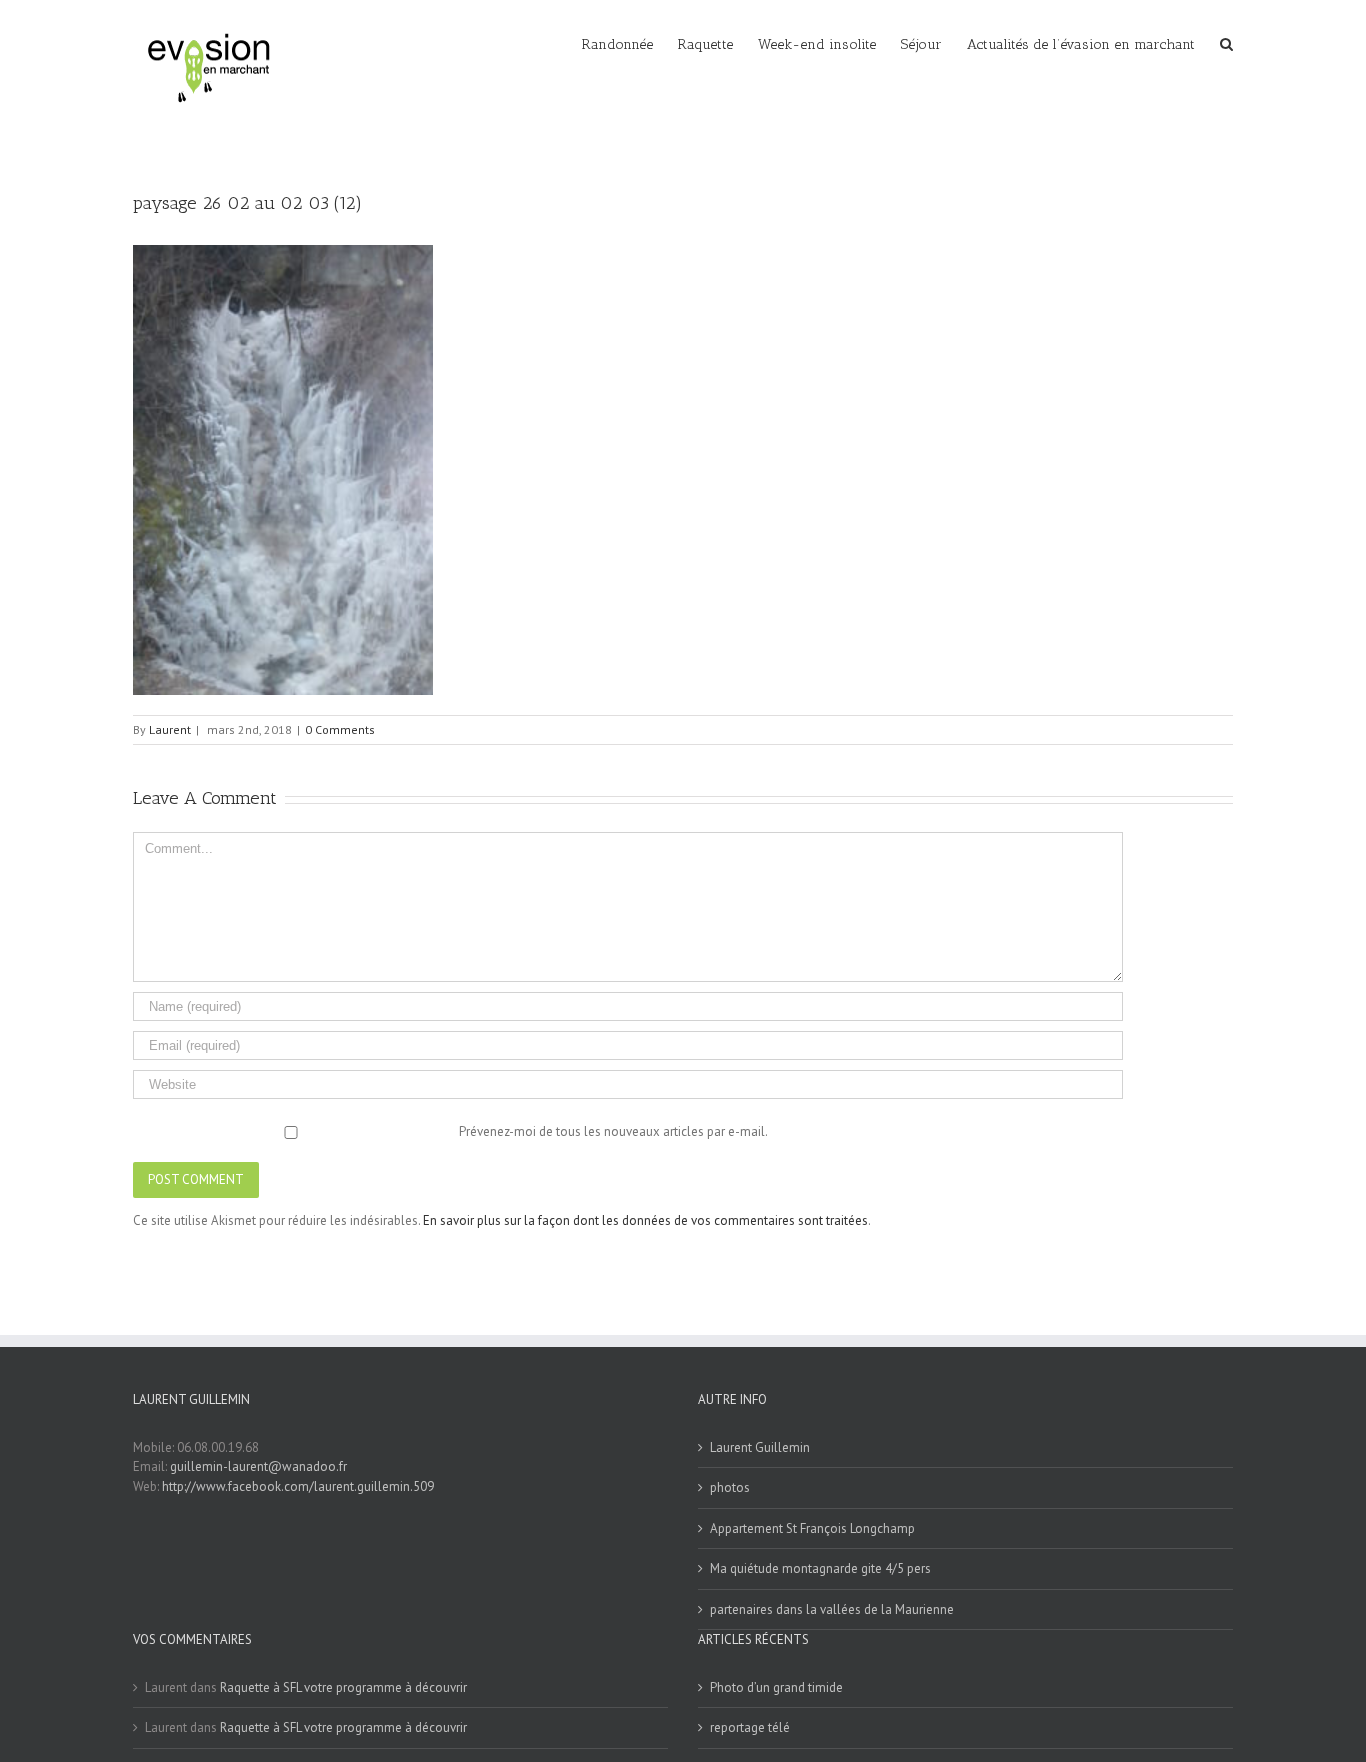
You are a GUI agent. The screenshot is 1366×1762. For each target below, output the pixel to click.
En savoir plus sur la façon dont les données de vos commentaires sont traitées (645, 1220)
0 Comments (340, 729)
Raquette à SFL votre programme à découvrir (343, 1687)
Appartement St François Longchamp (812, 1528)
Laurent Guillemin (760, 1447)
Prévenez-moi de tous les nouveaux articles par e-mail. (613, 1131)
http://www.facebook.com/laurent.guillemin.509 (298, 1486)
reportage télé (750, 1727)
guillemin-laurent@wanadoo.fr (258, 1466)
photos (730, 1487)
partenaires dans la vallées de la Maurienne (832, 1609)
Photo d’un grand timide (776, 1687)
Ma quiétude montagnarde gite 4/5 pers (820, 1568)
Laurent (170, 729)
